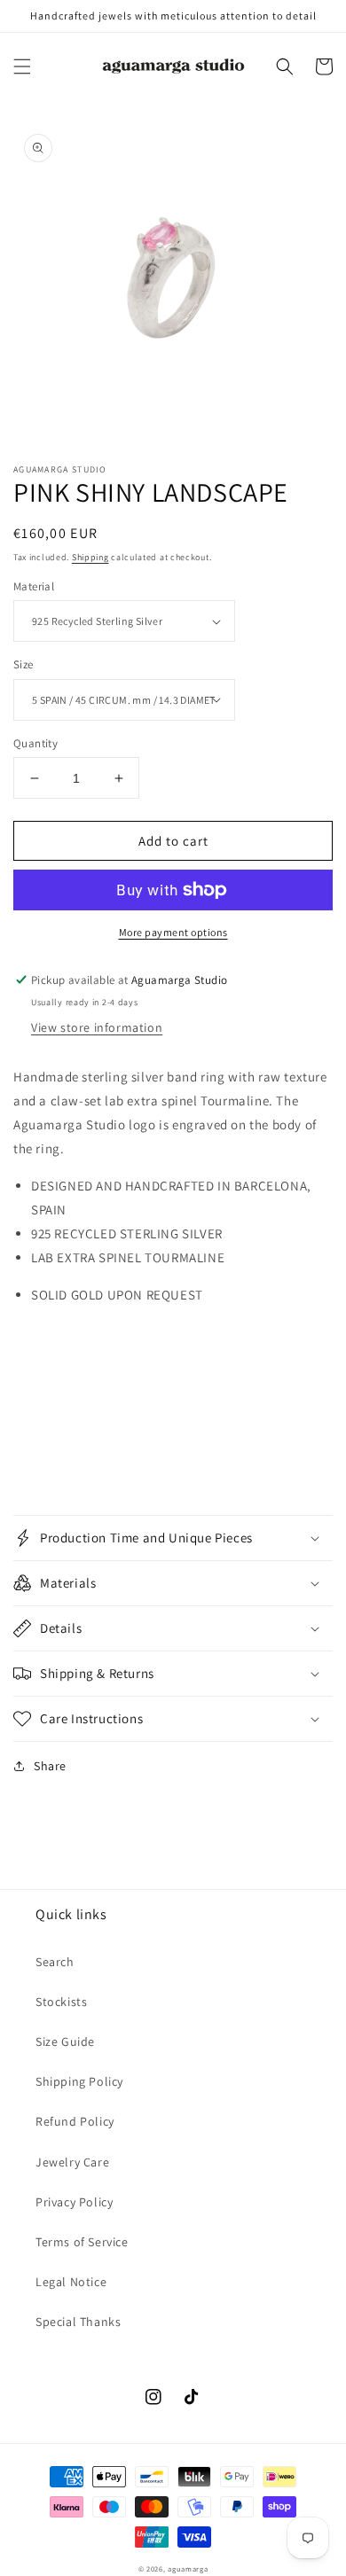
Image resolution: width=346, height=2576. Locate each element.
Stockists (61, 2002)
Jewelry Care (72, 2162)
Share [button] (50, 1766)
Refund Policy (75, 2121)
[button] (22, 66)
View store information (97, 1027)
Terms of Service (82, 2242)
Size (24, 664)
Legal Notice (71, 2282)
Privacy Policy (74, 2202)
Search (55, 1962)
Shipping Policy (79, 2081)
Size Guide (65, 2041)
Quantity (35, 743)
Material (34, 586)
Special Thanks (78, 2322)
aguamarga (188, 2568)
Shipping (90, 557)
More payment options (173, 932)
